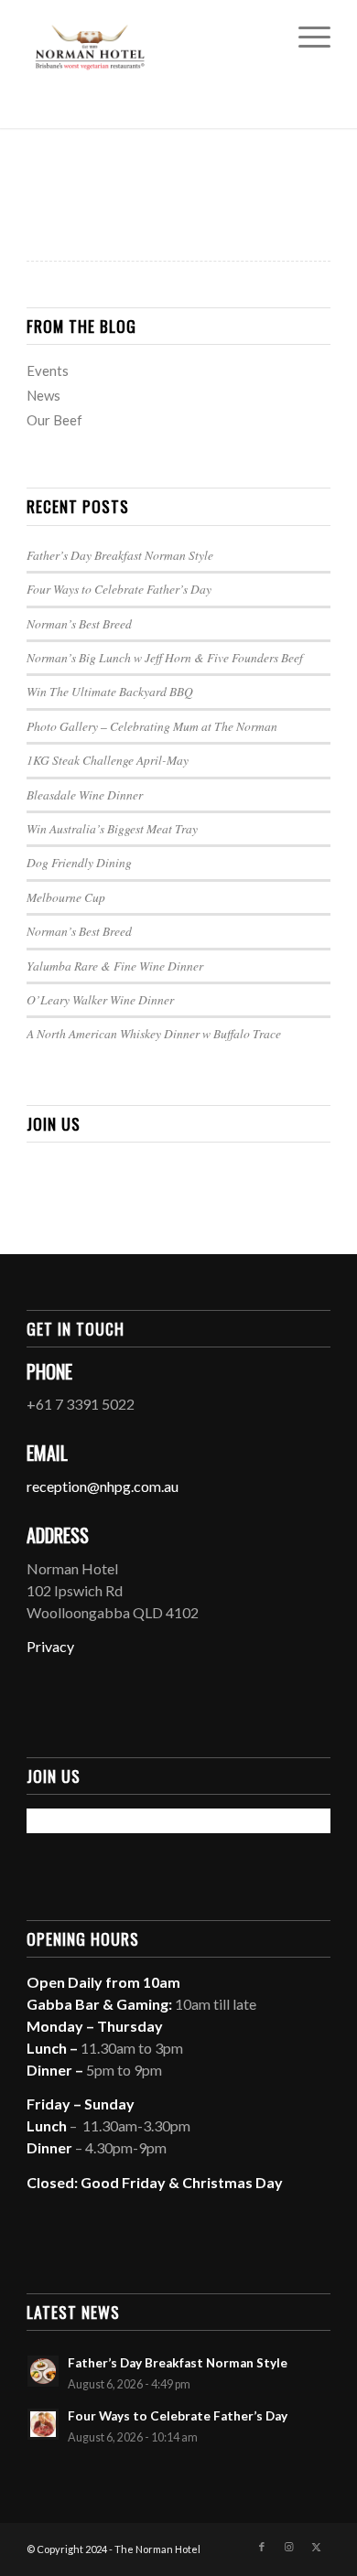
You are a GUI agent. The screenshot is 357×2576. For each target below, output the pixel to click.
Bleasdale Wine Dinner (85, 794)
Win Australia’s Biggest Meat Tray (112, 828)
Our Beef (54, 420)
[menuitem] (305, 37)
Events (48, 370)
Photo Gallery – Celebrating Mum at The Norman (152, 726)
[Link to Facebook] (262, 2547)
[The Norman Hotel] (148, 37)
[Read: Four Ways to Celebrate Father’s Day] (43, 2424)
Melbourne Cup (66, 897)
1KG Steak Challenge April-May (108, 760)
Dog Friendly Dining (79, 862)
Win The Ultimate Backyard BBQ (110, 691)
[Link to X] (317, 2547)
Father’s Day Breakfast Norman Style (120, 555)
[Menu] (305, 37)
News (43, 395)
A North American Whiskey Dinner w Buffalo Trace (154, 1033)
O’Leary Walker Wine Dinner (100, 999)
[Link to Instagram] (289, 2547)
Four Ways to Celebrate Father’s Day (119, 589)
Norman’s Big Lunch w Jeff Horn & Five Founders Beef (165, 657)
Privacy (50, 1646)
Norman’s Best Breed (79, 623)
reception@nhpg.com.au (103, 1486)
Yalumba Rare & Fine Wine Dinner (115, 966)
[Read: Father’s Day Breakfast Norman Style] (43, 2371)
